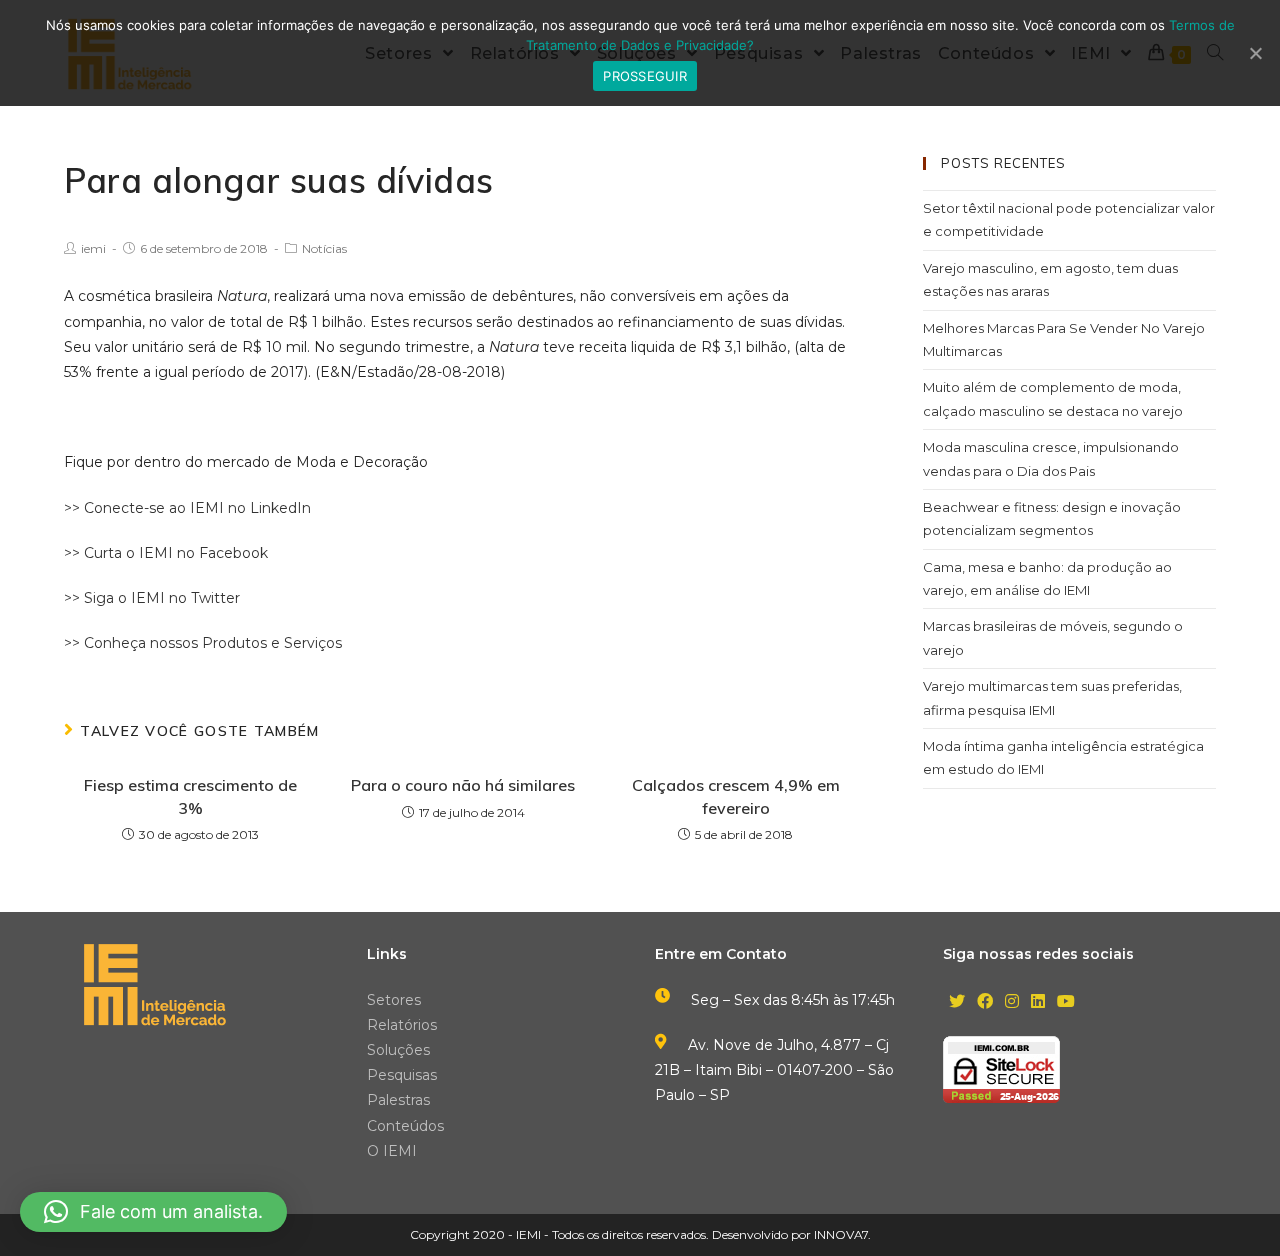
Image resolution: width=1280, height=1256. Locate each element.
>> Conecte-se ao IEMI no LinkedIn (187, 508)
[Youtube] (1066, 1002)
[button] (153, 1212)
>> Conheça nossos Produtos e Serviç (195, 643)
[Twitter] (957, 1002)
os (334, 643)
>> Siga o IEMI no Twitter (152, 598)
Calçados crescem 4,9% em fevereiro (736, 796)
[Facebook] (985, 1002)
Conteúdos (405, 1126)
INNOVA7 (841, 1234)
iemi (93, 248)
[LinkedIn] (1038, 1002)
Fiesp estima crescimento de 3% (190, 796)
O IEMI (392, 1151)
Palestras (398, 1100)
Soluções (398, 1050)
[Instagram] (1012, 1002)
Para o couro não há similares (463, 785)
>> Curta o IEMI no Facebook (166, 553)
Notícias (324, 248)
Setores (394, 1000)
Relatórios (402, 1025)
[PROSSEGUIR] (1255, 53)
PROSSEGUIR (645, 76)
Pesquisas (402, 1075)
